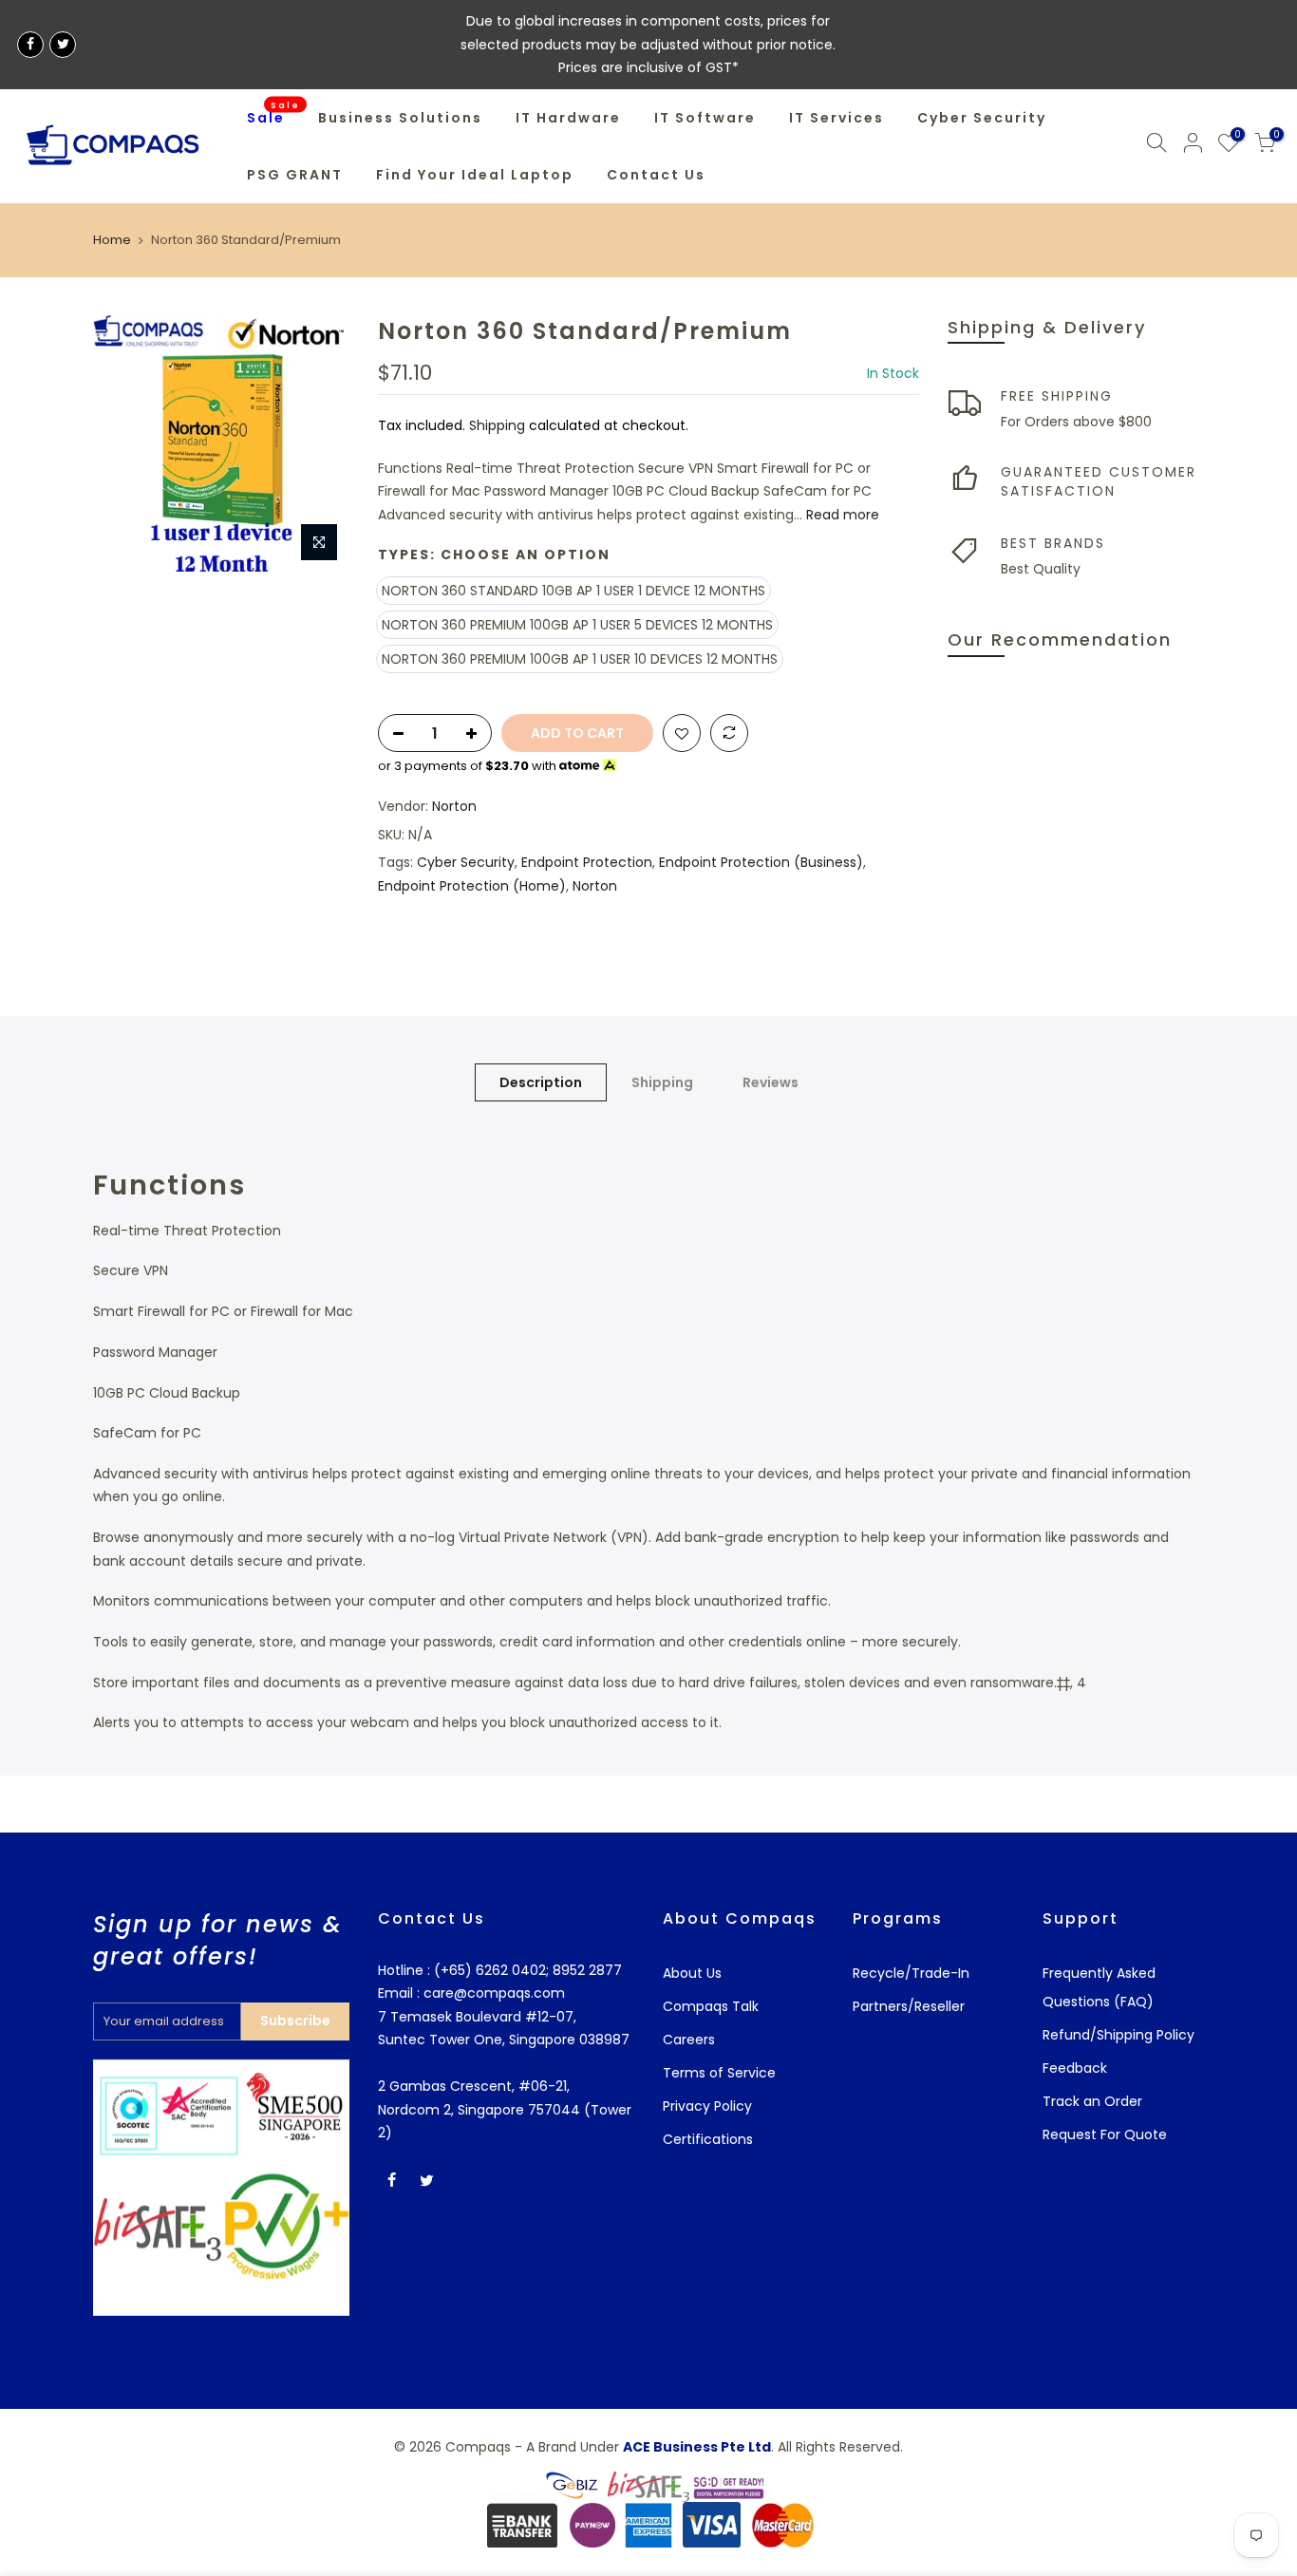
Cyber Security (982, 118)
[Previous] (126, 443)
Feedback (1075, 2068)
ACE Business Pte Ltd (697, 2447)
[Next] (316, 443)
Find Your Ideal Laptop (475, 175)
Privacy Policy (707, 2106)
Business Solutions (400, 118)
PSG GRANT (295, 175)
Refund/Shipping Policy (1118, 2035)
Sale (273, 113)
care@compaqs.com (492, 1993)
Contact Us (656, 175)
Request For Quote (1105, 2134)
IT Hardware (568, 118)
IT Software (705, 118)
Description (541, 1082)
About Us (692, 1973)
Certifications (708, 2139)
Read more (841, 515)
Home (112, 240)
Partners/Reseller (909, 2006)
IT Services (836, 118)
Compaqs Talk (711, 2006)
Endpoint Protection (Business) (761, 862)
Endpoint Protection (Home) (472, 886)
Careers (689, 2040)
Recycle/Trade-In (911, 1973)
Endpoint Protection (587, 862)
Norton (454, 806)
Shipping (497, 425)
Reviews (771, 1082)
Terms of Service (719, 2073)
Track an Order (1092, 2101)
